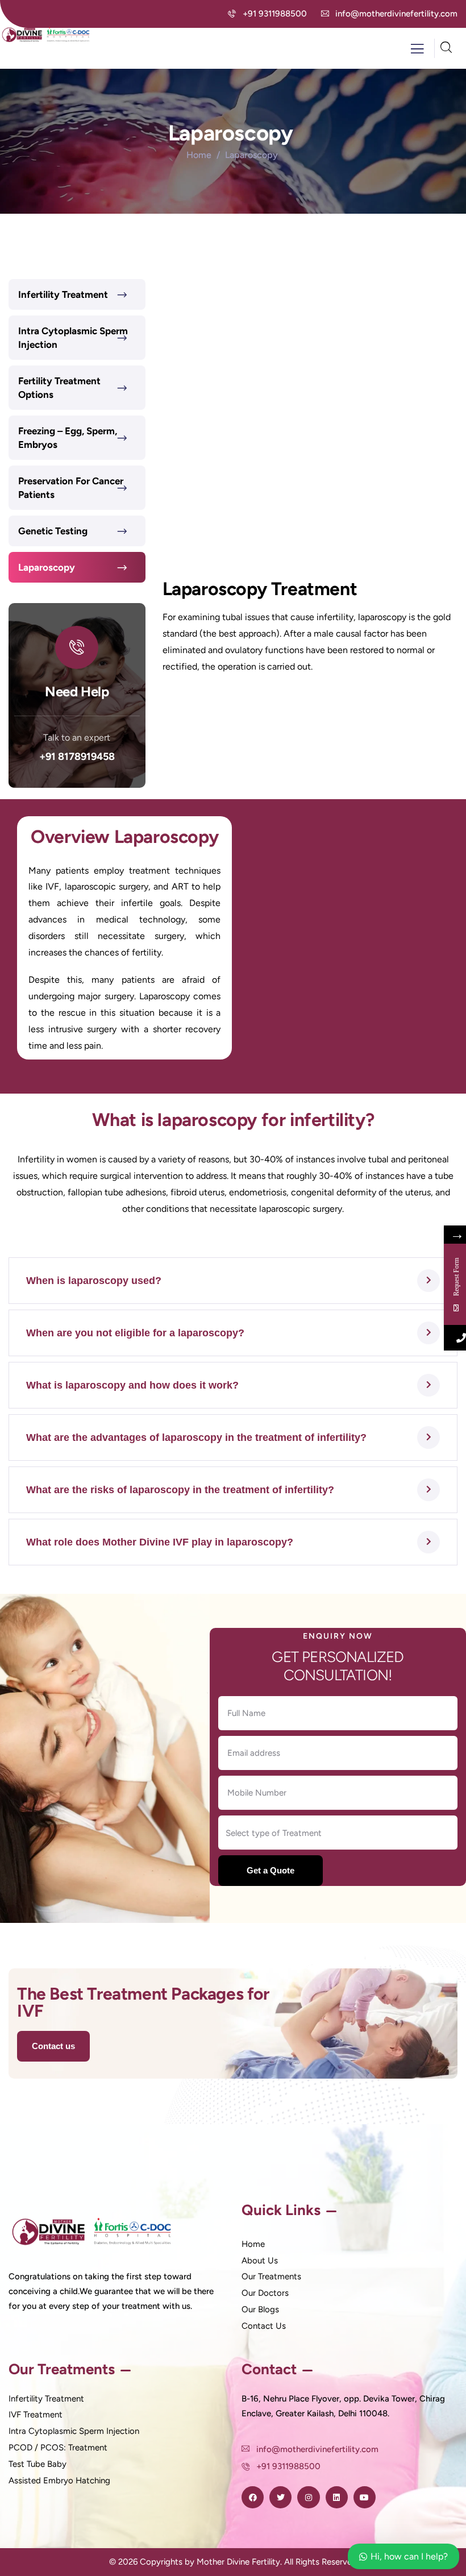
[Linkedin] (337, 2497)
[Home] (47, 34)
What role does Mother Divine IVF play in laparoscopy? (160, 1542)
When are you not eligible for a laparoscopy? (135, 1333)
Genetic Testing (53, 531)
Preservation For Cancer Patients (71, 488)
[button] (233, 1281)
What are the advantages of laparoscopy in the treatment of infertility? (196, 1437)
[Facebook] (253, 2497)
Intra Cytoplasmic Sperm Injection (73, 338)
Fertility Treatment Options (59, 388)
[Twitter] (280, 2497)
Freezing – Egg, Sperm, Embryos (68, 438)
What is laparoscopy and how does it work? (132, 1385)
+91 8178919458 (77, 757)
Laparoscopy (48, 567)
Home (199, 155)
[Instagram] (308, 2497)
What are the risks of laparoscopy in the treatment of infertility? (180, 1490)
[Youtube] (365, 2497)
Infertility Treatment (63, 294)
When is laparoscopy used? (94, 1281)
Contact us (53, 2046)
